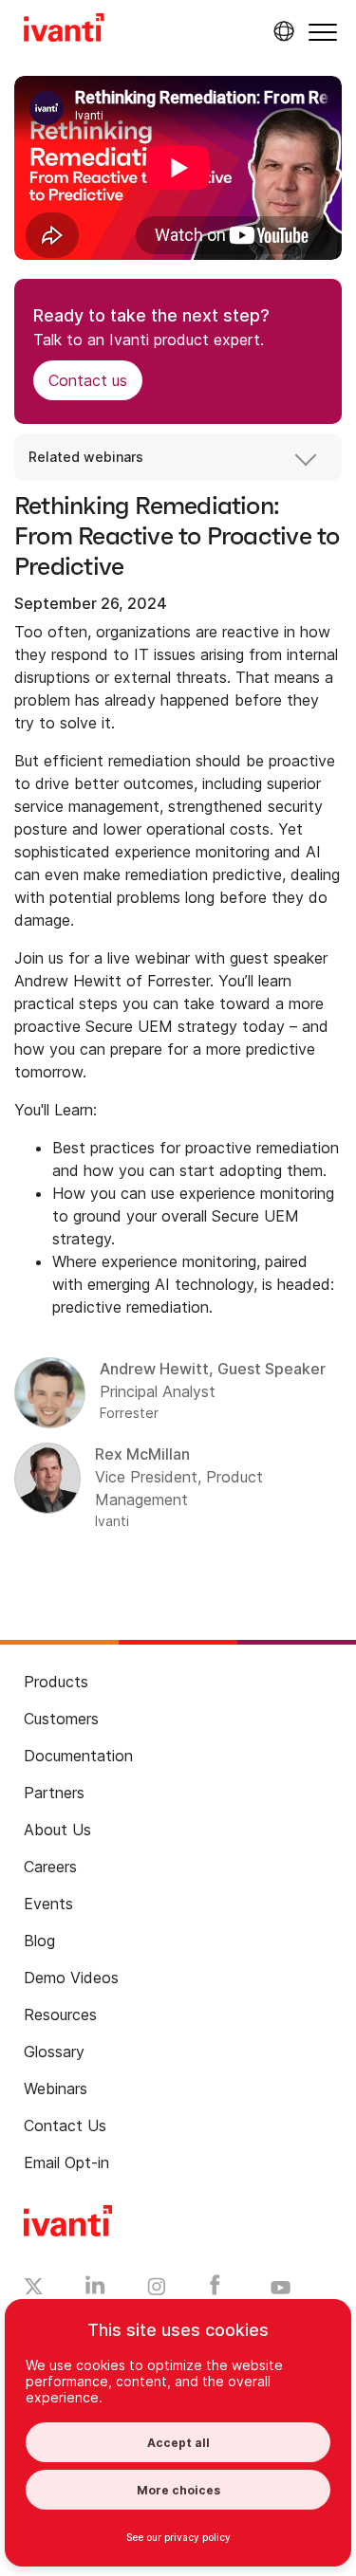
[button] (323, 32)
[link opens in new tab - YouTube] (281, 2289)
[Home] (64, 30)
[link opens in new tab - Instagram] (157, 2290)
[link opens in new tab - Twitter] (34, 2289)
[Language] (281, 31)
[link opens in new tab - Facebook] (215, 2290)
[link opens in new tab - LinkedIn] (95, 2290)
